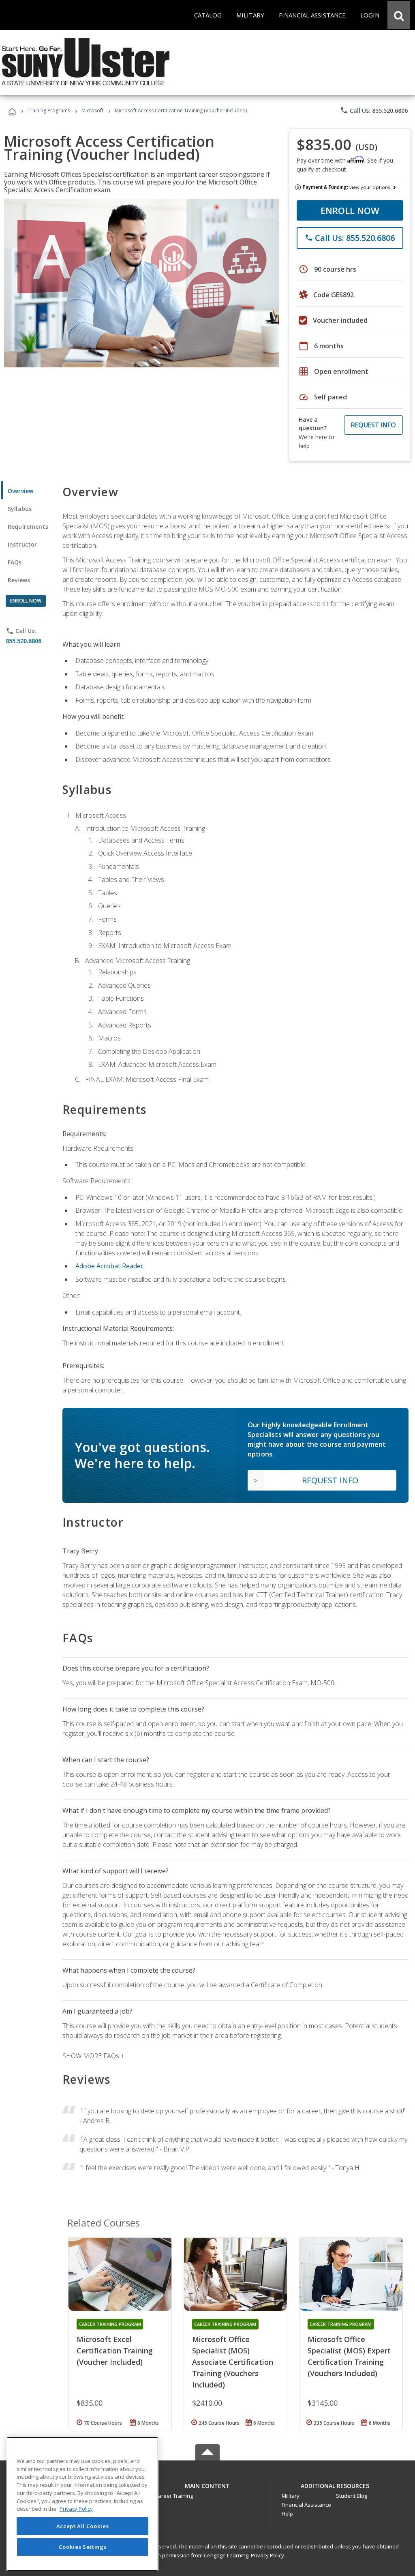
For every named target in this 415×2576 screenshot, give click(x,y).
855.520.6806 (24, 641)
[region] (82, 2504)
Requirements (28, 527)
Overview (20, 491)
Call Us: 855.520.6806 (374, 110)
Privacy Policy (267, 2555)
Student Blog (352, 2496)
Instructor (22, 544)
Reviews (19, 580)
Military (291, 2496)
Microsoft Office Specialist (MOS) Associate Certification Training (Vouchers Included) (233, 2362)
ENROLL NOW (350, 210)
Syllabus (20, 509)
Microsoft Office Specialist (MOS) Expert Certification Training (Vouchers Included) (349, 2356)
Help (287, 2514)
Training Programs (49, 110)
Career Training (174, 2496)
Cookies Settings (83, 2547)
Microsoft (92, 110)
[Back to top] (207, 2484)
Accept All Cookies (83, 2526)
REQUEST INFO (373, 425)
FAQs (15, 562)
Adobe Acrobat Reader (109, 1266)
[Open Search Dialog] (399, 15)
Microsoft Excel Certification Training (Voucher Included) (115, 2351)
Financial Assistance (306, 2505)
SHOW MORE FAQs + (93, 2056)
